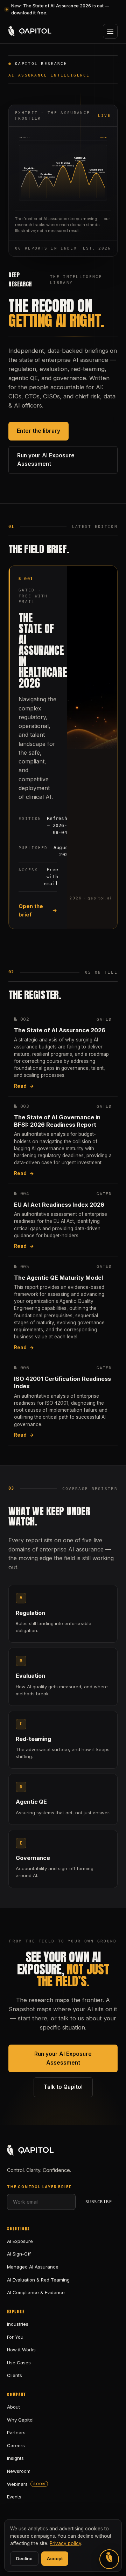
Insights (15, 2458)
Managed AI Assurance (33, 2267)
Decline (24, 2558)
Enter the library (38, 431)
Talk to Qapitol (63, 2087)
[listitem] (63, 1053)
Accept (55, 2558)
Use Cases (19, 2363)
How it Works (21, 2350)
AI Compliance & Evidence (36, 2292)
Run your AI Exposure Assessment (46, 460)
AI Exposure (20, 2241)
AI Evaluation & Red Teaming (38, 2280)
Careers (16, 2445)
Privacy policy (65, 2543)
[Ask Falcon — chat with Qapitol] (109, 2559)
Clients (15, 2375)
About (13, 2407)
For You (15, 2337)
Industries (18, 2324)
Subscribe (99, 2202)
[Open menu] (110, 31)
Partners (16, 2432)
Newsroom (19, 2471)
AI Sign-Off (19, 2254)
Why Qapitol (20, 2420)
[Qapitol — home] (30, 31)
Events (14, 2497)
